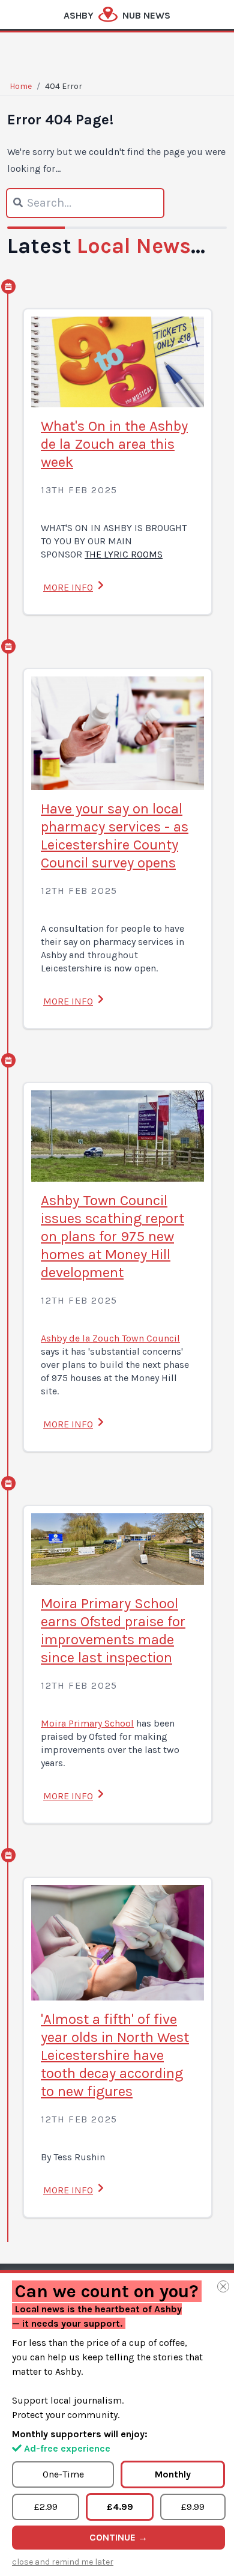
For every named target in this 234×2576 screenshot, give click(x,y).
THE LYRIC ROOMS (124, 554)
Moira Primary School (87, 1723)
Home (21, 86)
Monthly (173, 2474)
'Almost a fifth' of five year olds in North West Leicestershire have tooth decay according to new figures (115, 2055)
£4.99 (120, 2507)
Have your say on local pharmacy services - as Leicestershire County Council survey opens (115, 836)
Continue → (118, 2537)
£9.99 (193, 2507)
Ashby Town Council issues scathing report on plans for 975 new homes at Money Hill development (112, 1236)
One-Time (63, 2474)
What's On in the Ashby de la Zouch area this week (114, 444)
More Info (68, 587)
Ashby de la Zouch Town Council (110, 1338)
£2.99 (46, 2507)
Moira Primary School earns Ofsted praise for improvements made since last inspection (113, 1630)
